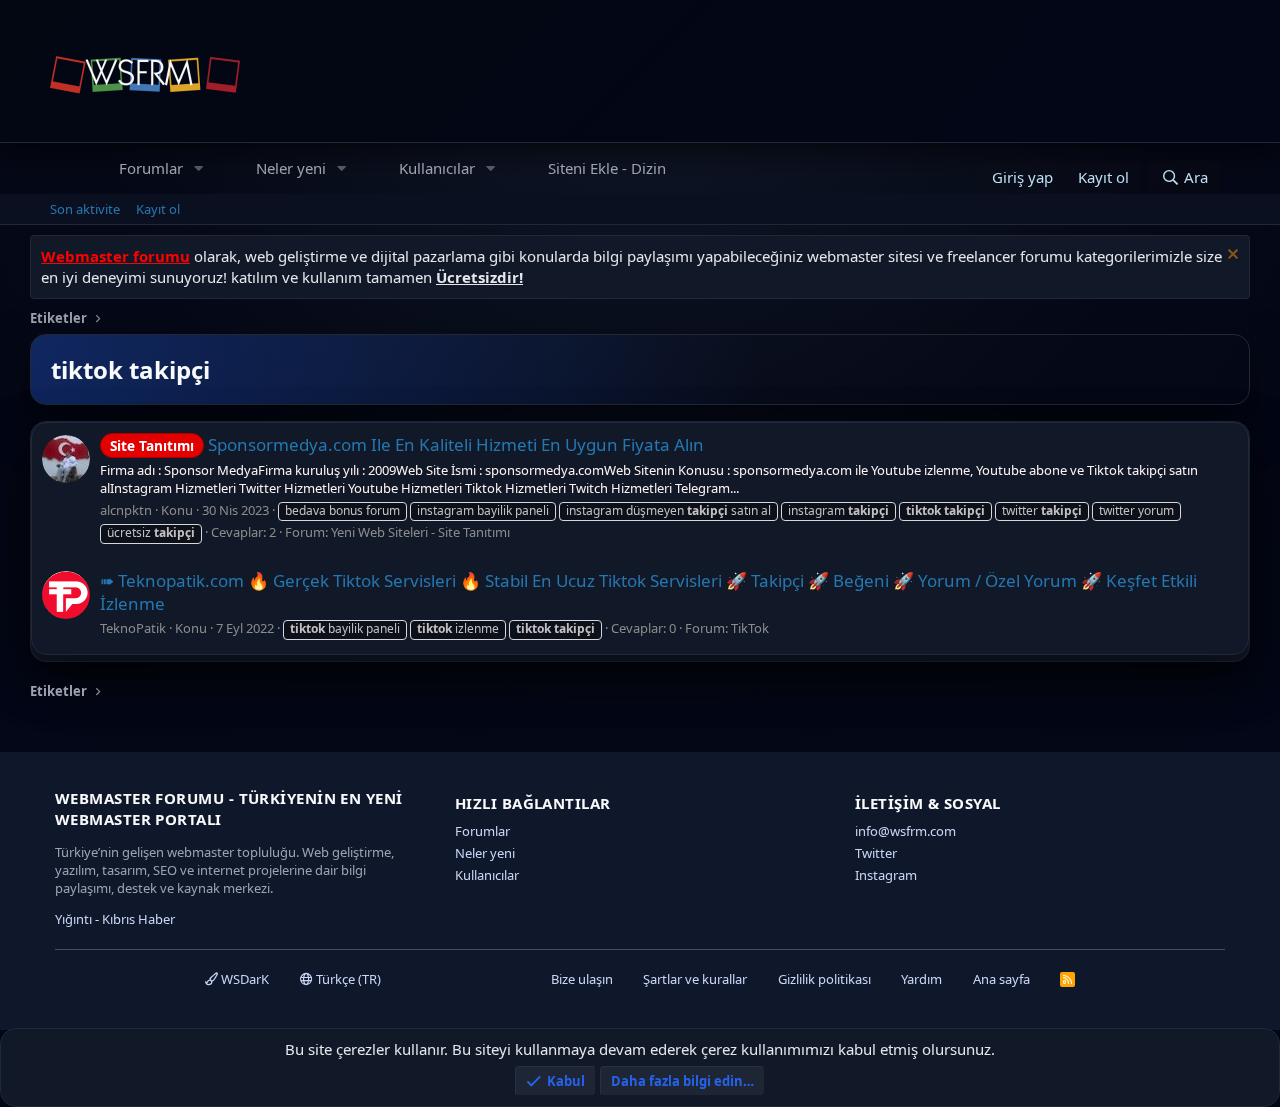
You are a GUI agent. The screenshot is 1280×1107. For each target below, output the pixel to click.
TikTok (750, 628)
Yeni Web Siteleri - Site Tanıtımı (420, 532)
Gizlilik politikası (824, 979)
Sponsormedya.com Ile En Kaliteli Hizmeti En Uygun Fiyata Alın (407, 444)
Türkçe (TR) (347, 979)
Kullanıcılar (437, 168)
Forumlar (151, 168)
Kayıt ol (158, 209)
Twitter (876, 853)
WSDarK (243, 979)
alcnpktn (126, 510)
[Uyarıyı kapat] (1230, 256)
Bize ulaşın (582, 979)
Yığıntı (73, 919)
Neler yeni (291, 168)
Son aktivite (85, 209)
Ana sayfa (1001, 979)
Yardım (921, 979)
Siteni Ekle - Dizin (607, 168)
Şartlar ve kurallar (695, 979)
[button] (199, 168)
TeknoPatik (133, 628)
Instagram (886, 875)
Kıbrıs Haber (138, 919)
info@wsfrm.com (905, 831)
